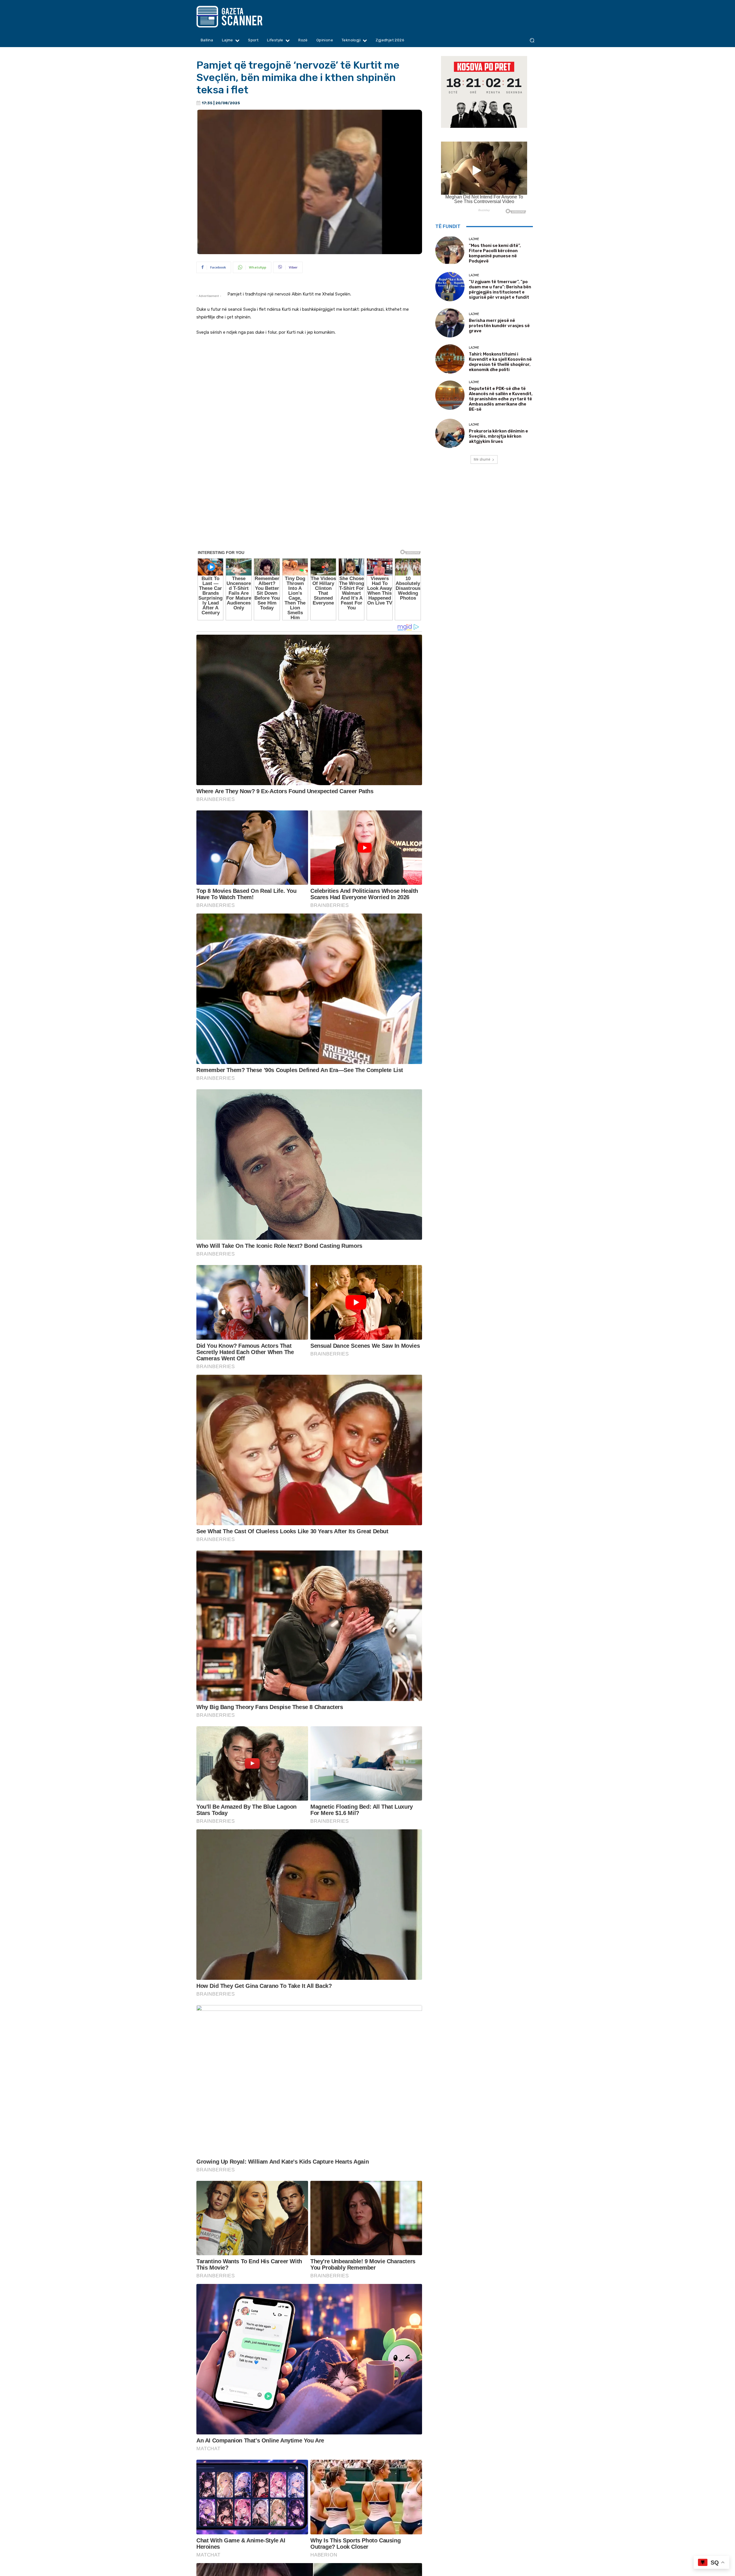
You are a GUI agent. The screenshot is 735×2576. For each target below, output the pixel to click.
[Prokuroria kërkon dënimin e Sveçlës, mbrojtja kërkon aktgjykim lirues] (450, 433)
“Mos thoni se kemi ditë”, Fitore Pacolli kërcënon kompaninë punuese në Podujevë (495, 253)
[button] (532, 40)
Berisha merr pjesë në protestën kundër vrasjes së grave (499, 326)
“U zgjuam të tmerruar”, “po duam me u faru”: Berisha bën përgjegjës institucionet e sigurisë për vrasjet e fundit (500, 289)
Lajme (474, 239)
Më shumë (482, 459)
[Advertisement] (309, 537)
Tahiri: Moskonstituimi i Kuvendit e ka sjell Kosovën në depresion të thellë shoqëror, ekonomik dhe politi (500, 362)
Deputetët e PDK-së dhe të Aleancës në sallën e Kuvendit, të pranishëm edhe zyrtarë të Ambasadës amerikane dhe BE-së (501, 399)
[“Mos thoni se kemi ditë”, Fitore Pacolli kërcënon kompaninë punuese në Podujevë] (450, 250)
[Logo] (240, 17)
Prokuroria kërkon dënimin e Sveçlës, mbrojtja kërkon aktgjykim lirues (498, 436)
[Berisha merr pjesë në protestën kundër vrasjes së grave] (450, 323)
